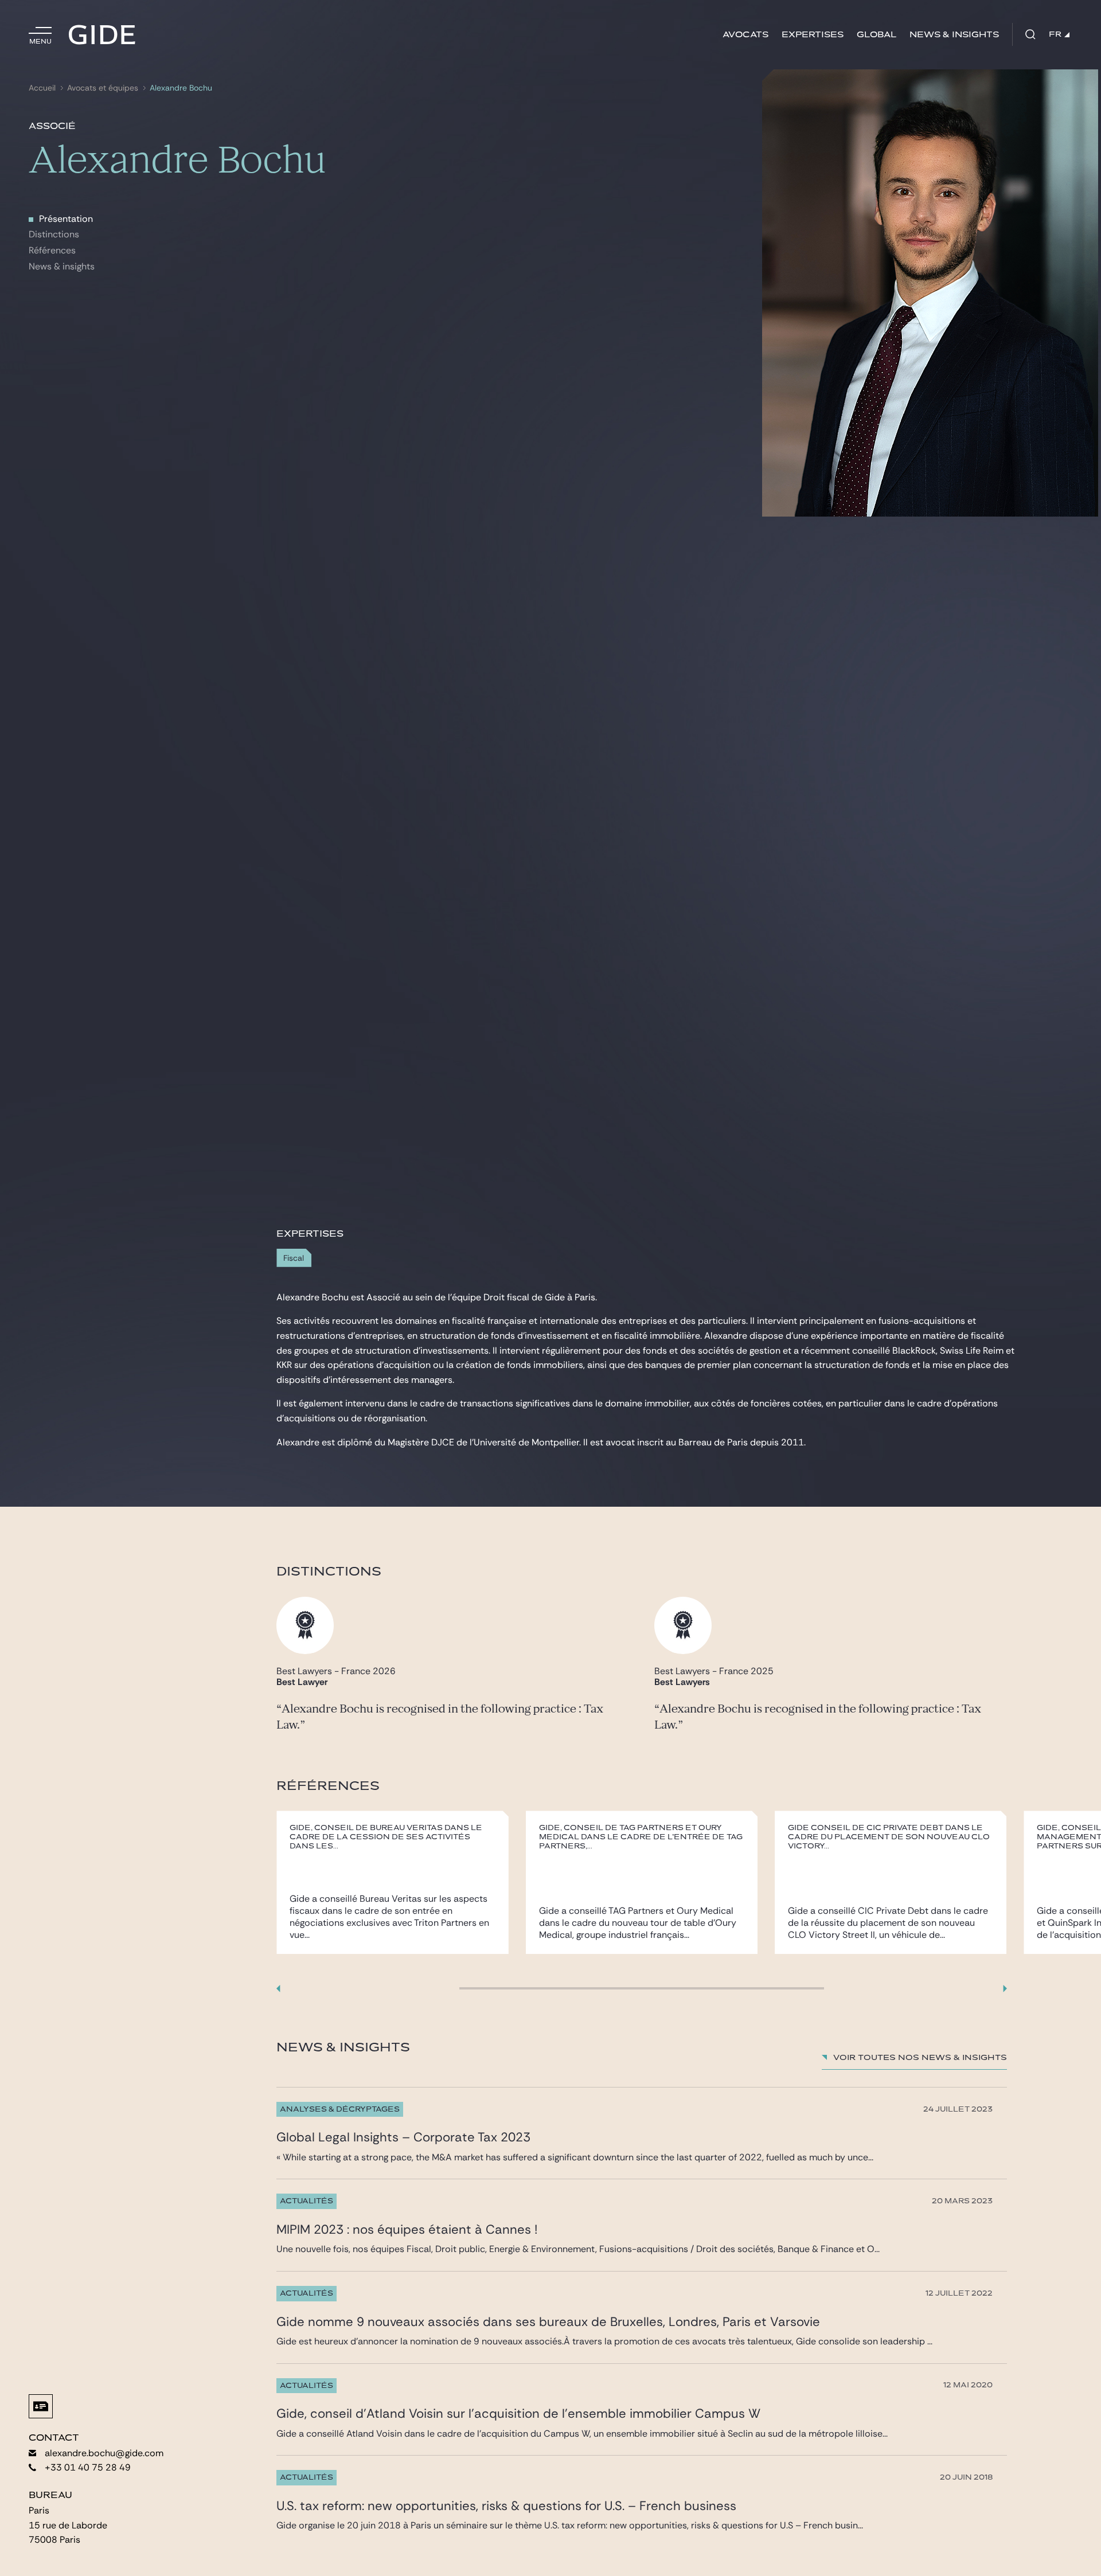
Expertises (813, 35)
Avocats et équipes (103, 88)
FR (1055, 34)
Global (876, 35)
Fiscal (294, 1258)
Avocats (745, 35)
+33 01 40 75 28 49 (88, 2467)
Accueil (42, 88)
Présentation (66, 219)
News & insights (954, 35)
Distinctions (54, 234)
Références (52, 250)
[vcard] (41, 2406)
